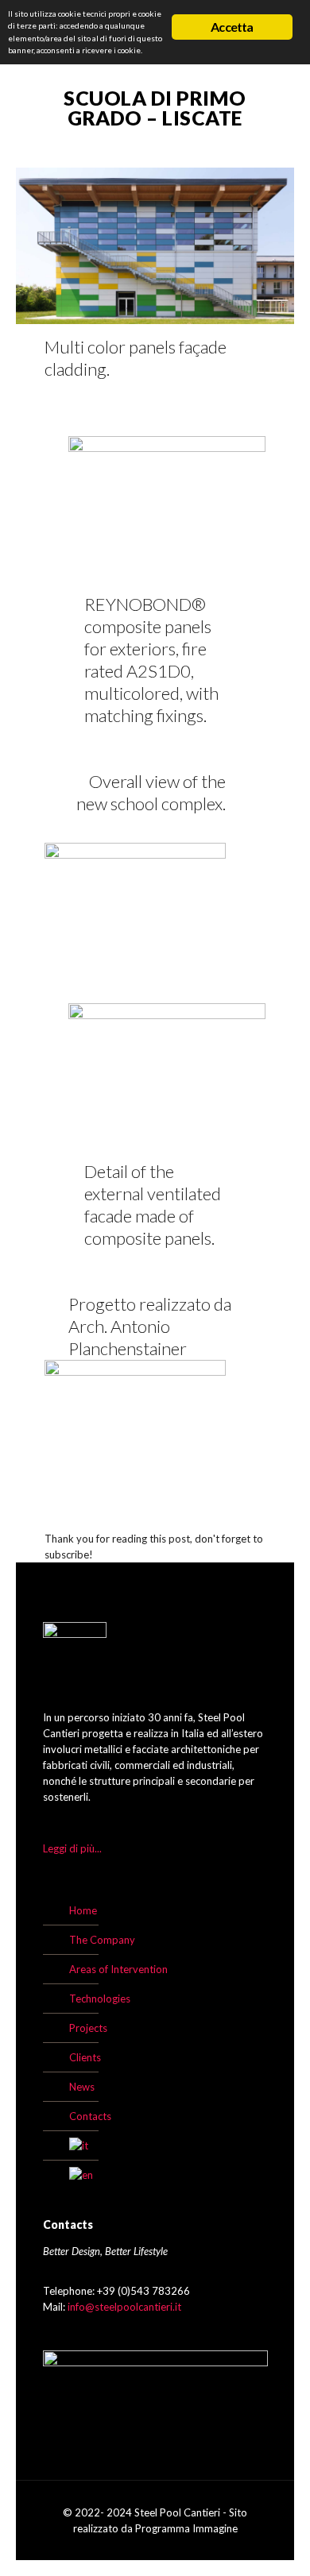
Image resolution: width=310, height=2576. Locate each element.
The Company (102, 1940)
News (82, 2087)
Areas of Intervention (118, 1969)
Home (83, 1910)
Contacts (90, 2116)
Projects (88, 2028)
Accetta (232, 27)
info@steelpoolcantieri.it (124, 2307)
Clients (85, 2057)
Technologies (100, 1999)
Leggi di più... (72, 1848)
